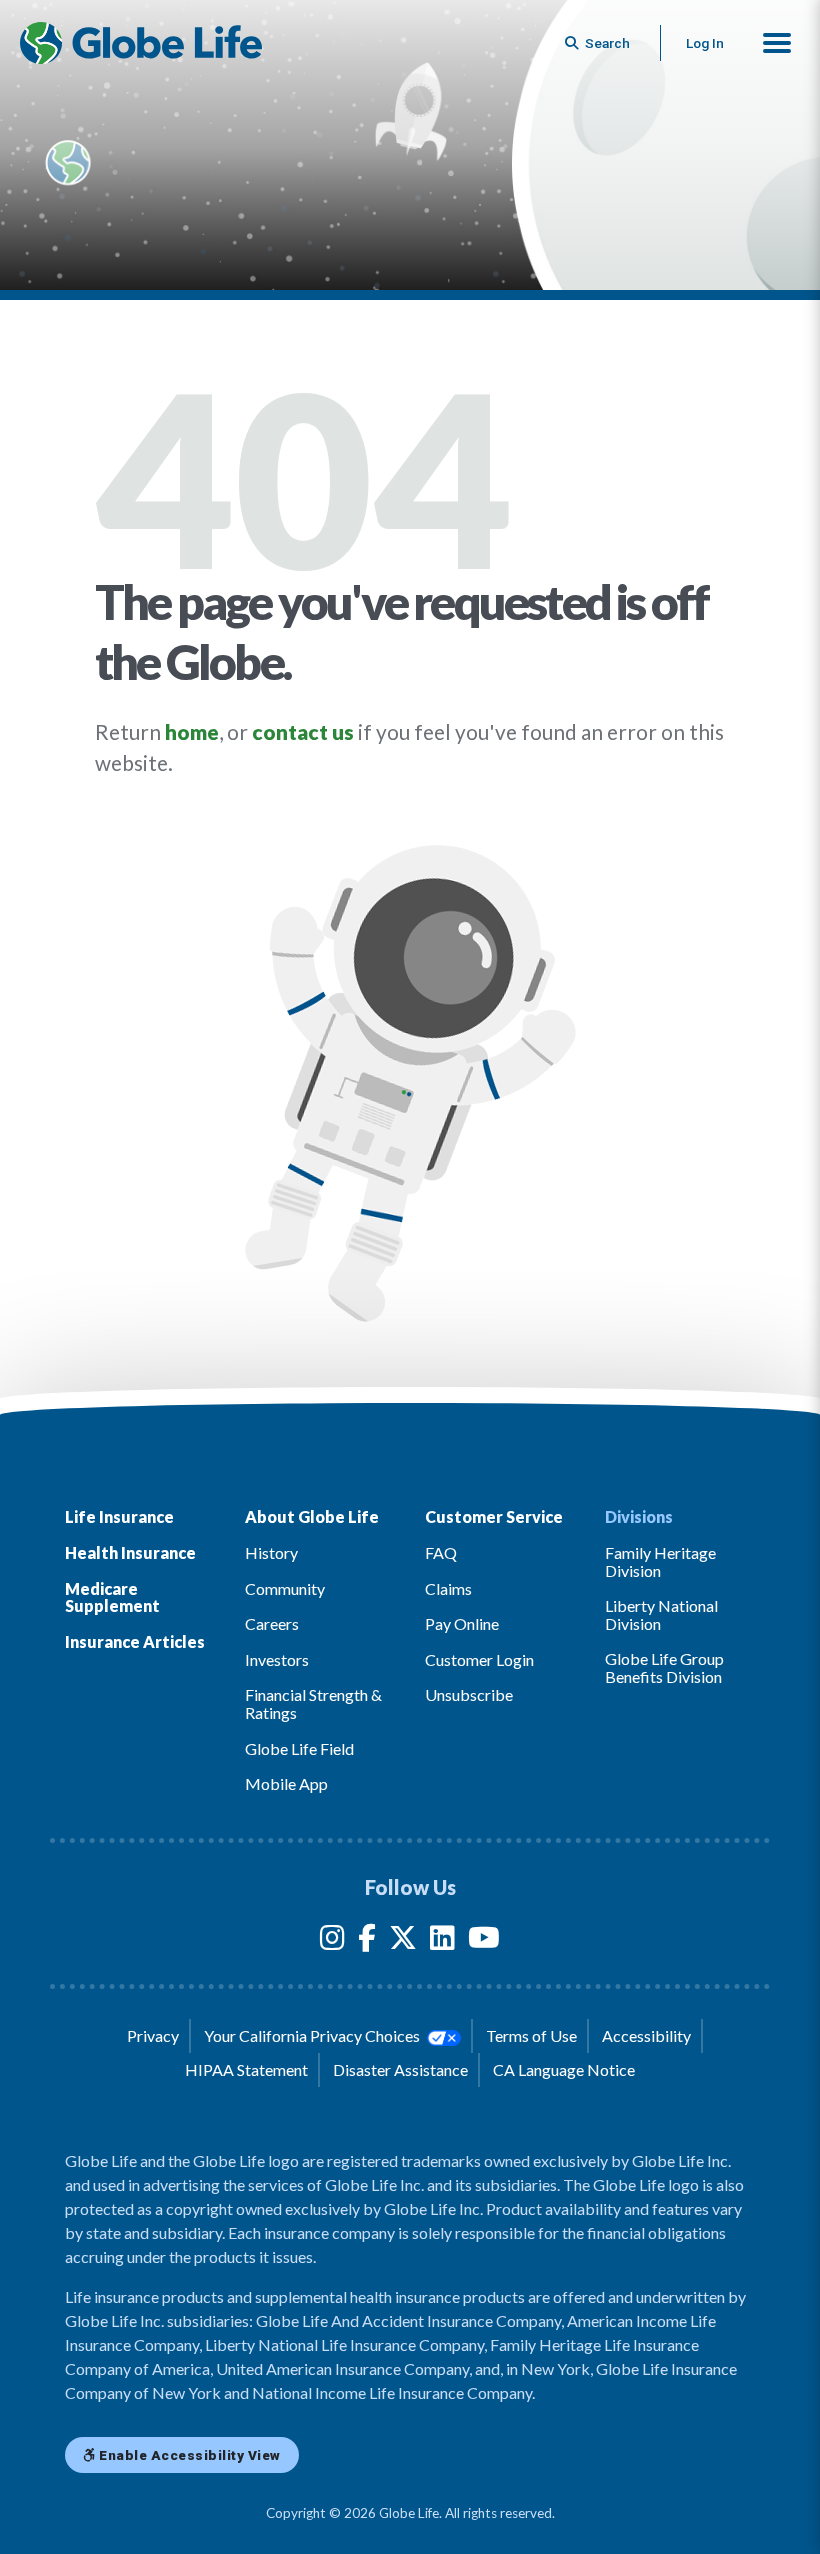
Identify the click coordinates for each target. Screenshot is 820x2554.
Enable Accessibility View (188, 2455)
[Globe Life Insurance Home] (141, 43)
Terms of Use (531, 2035)
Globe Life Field (299, 1748)
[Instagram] (332, 1941)
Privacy (153, 2035)
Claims (448, 1588)
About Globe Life (312, 1516)
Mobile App (286, 1783)
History (271, 1552)
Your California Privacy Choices (313, 2035)
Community (285, 1588)
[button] (777, 43)
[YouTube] (484, 1941)
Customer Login (479, 1659)
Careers (272, 1623)
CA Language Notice (564, 2069)
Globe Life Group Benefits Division (664, 1667)
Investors (277, 1659)
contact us (303, 731)
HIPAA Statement (246, 2069)
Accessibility (646, 2035)
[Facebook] (367, 1941)
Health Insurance (130, 1552)
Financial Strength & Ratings (313, 1703)
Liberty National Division (661, 1614)
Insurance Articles (135, 1641)
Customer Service (494, 1516)
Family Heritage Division (660, 1561)
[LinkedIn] (442, 1941)
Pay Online (462, 1623)
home (192, 731)
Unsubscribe (469, 1694)
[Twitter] (403, 1941)
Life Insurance (119, 1516)
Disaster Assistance (400, 2069)
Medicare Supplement (112, 1597)
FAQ (441, 1552)
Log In (705, 43)
